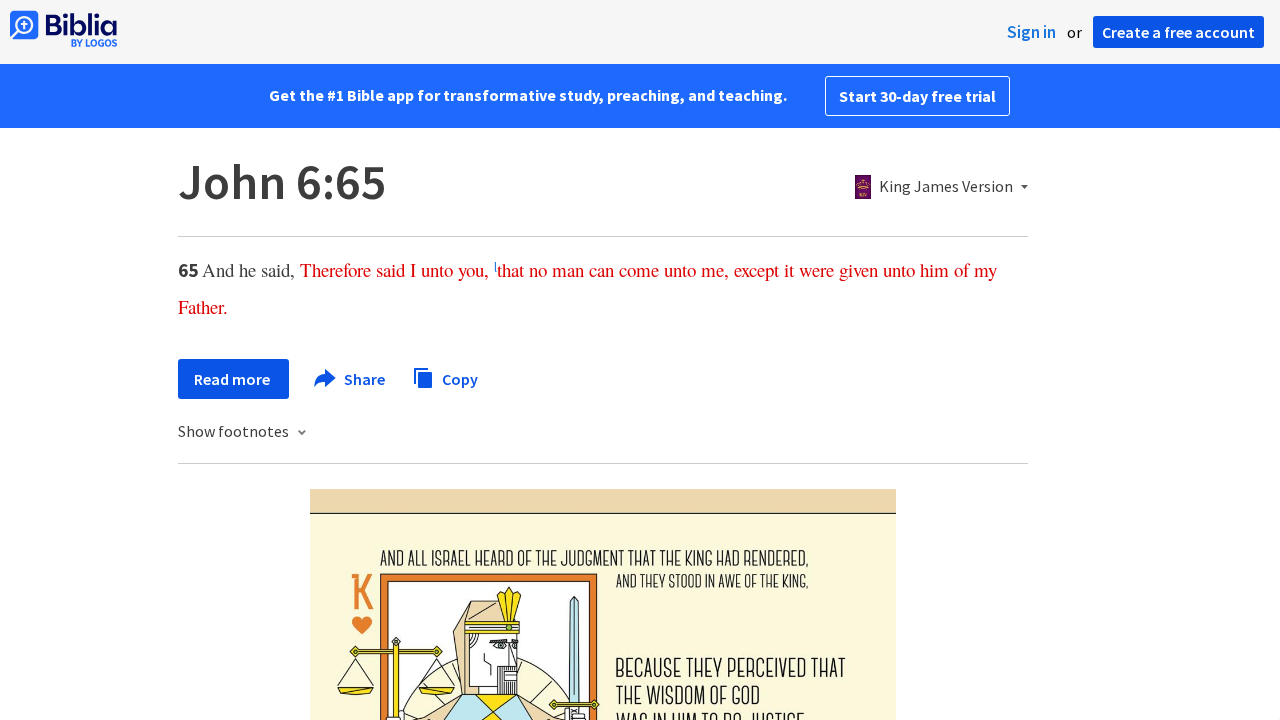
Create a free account (1178, 32)
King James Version (946, 187)
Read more (233, 379)
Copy (458, 378)
